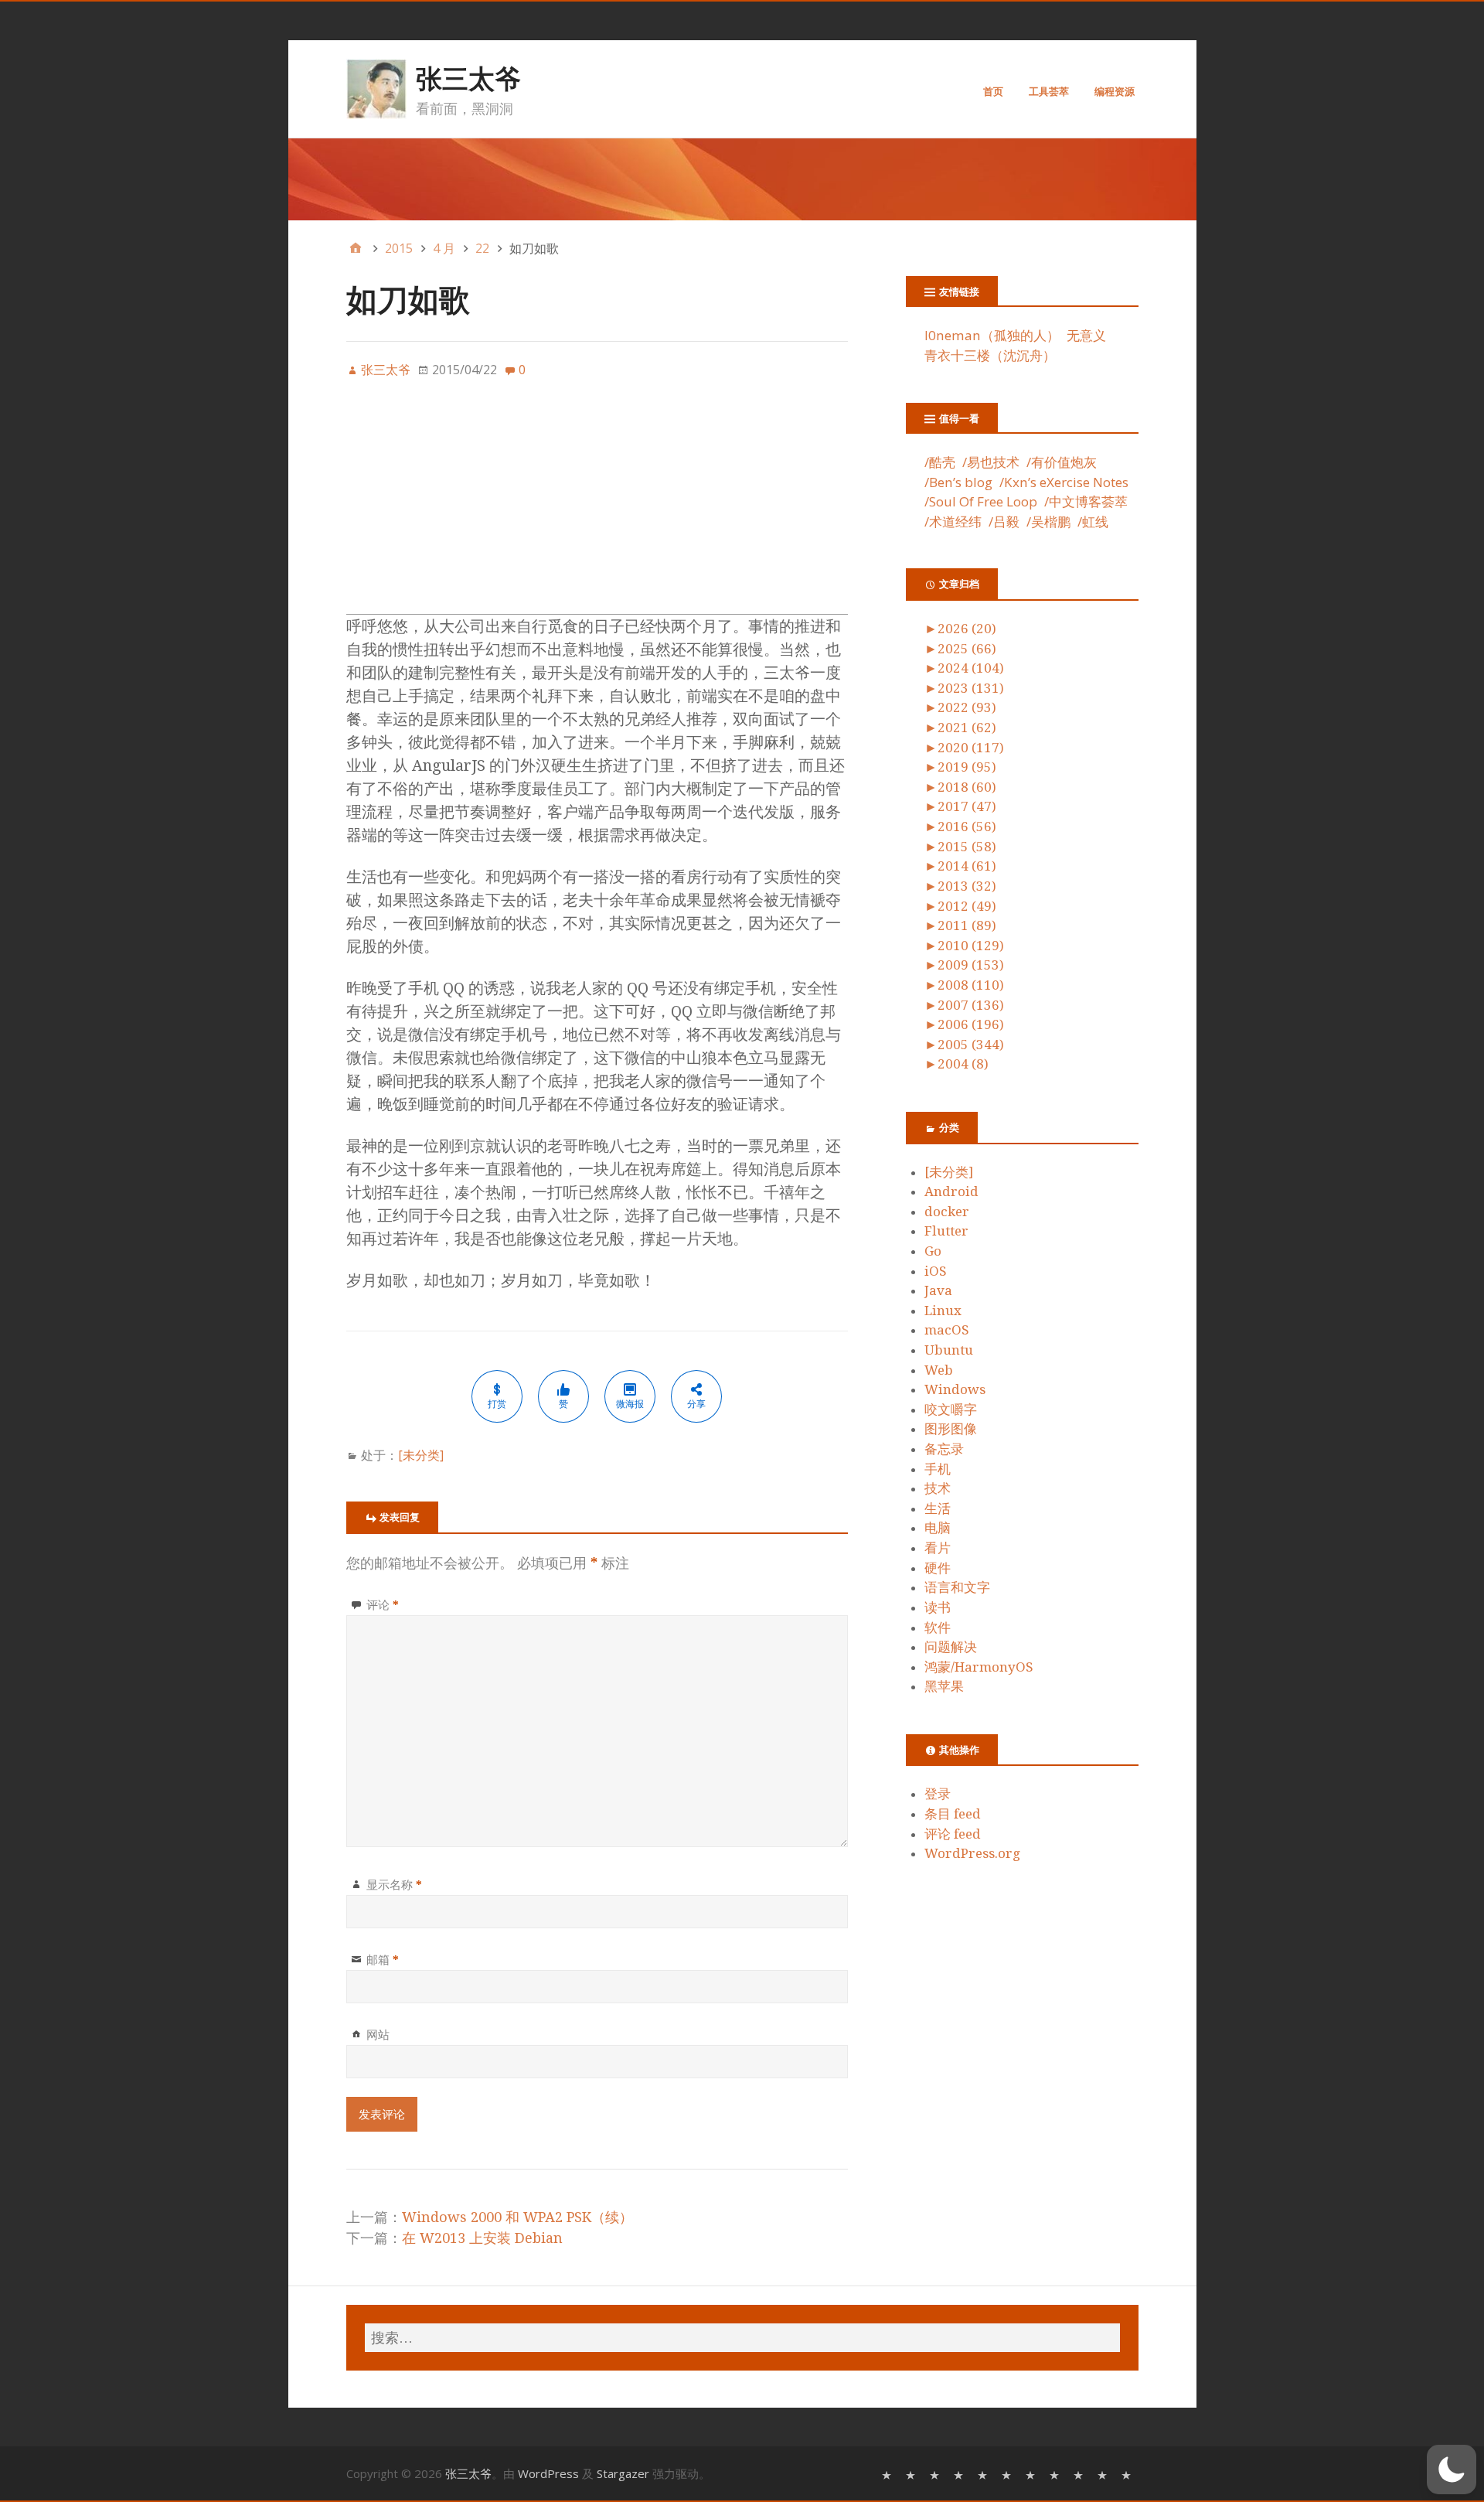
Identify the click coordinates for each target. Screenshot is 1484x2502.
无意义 (1086, 335)
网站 (378, 2034)
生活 (938, 1508)
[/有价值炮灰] (936, 2474)
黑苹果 (944, 1686)
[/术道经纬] (1056, 2474)
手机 (938, 1469)
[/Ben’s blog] (960, 2474)
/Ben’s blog (958, 482)
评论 (383, 1604)
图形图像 (951, 1429)
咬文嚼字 (951, 1410)
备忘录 (944, 1449)
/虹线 (1093, 522)
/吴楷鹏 (1048, 522)
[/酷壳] (888, 2474)
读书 (938, 1607)
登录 (938, 1794)
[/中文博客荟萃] (1032, 2474)
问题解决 (951, 1647)
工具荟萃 (1049, 91)
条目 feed (953, 1814)
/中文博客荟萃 (1086, 501)
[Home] (356, 248)
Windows (955, 1389)
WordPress (548, 2473)
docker (947, 1212)
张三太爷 (468, 78)
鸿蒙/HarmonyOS (979, 1667)
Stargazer (623, 2473)
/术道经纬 (953, 522)
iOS (936, 1271)
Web (939, 1370)
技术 (938, 1488)
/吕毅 (1004, 522)
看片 (938, 1548)
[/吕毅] (1080, 2474)
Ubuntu (949, 1350)
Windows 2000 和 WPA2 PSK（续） (517, 2217)
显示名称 (394, 1884)
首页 (993, 91)
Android (951, 1191)
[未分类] (421, 1455)
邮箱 (383, 1959)
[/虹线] (1128, 2474)
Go (933, 1251)
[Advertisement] (597, 506)
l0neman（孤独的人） (992, 335)
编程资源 (1115, 91)
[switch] (1452, 2470)
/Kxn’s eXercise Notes (1064, 482)
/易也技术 (991, 462)
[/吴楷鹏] (1104, 2474)
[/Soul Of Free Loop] (1008, 2474)
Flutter (946, 1231)
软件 (938, 1628)
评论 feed (953, 1834)
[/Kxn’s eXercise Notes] (984, 2474)
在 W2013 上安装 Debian (482, 2238)
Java (938, 1290)
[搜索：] (742, 2338)
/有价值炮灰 (1062, 462)
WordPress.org (972, 1853)
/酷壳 (940, 462)
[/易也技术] (912, 2474)
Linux (943, 1311)
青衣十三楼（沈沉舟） (990, 355)
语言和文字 (957, 1587)
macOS (947, 1330)
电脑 (938, 1528)
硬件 (938, 1568)
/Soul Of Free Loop (981, 501)
